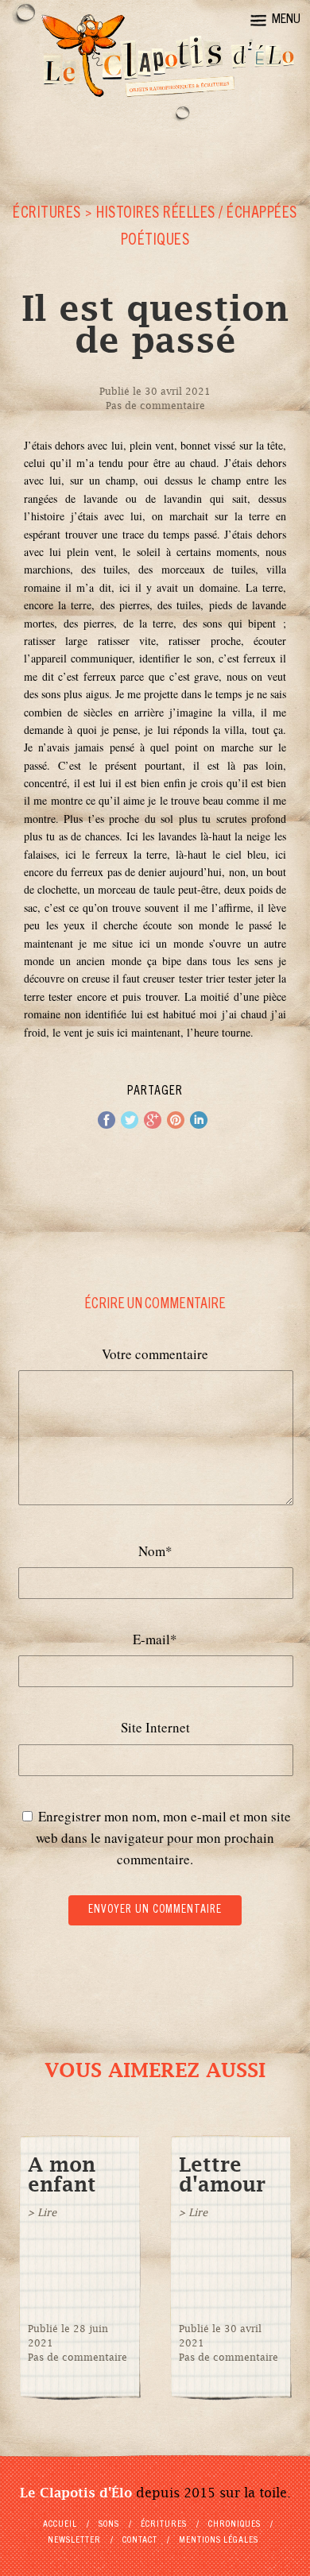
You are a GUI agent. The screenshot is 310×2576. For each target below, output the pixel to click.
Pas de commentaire (155, 406)
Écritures (47, 214)
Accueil (60, 2524)
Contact (140, 2540)
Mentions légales (219, 2540)
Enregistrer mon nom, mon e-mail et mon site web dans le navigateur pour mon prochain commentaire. (163, 1838)
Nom (155, 1551)
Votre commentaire (155, 1354)
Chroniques (234, 2524)
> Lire (42, 2213)
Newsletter (74, 2540)
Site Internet (155, 1727)
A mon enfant (62, 2175)
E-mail (155, 1639)
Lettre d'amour (222, 2175)
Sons (109, 2524)
